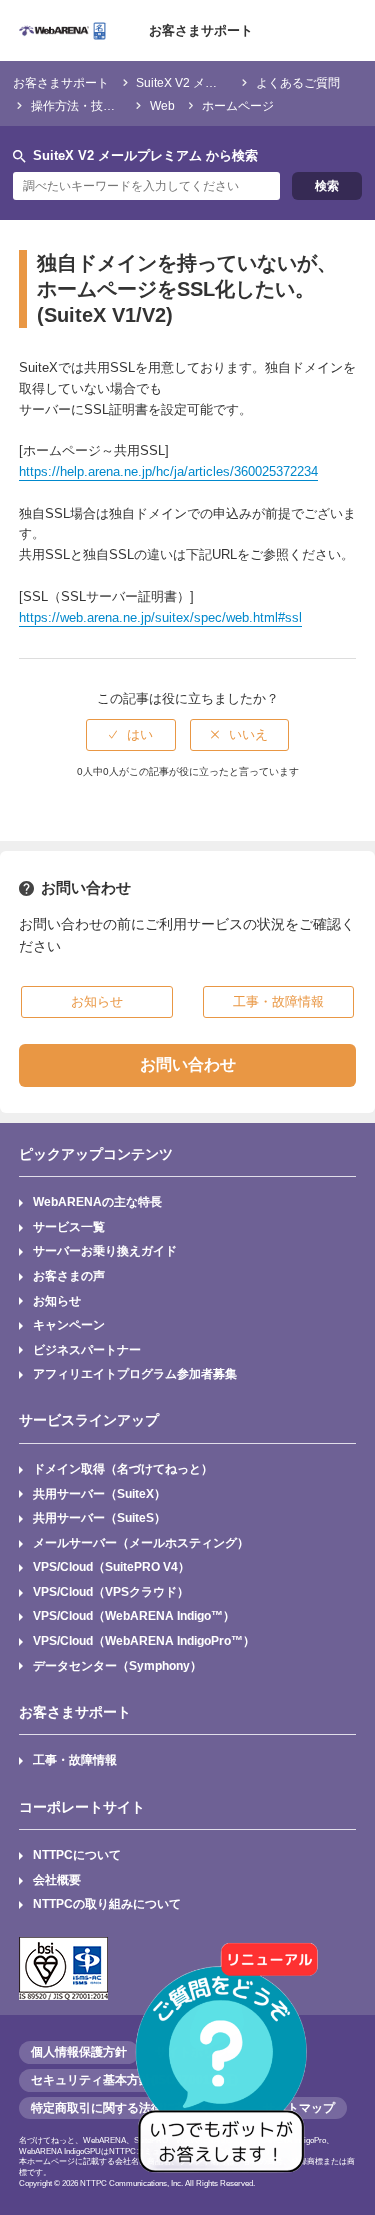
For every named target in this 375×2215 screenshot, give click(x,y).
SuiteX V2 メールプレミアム (212, 82)
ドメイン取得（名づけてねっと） (123, 1468)
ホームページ (238, 105)
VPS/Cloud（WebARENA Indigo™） (134, 1615)
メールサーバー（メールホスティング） (141, 1542)
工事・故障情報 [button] (278, 1001)
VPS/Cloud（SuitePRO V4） (111, 1566)
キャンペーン (69, 1324)
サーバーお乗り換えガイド (105, 1250)
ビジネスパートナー (87, 1349)
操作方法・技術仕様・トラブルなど (127, 105)
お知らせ (57, 1300)
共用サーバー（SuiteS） (99, 1517)
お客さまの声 (69, 1275)
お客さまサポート (201, 30)
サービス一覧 (69, 1226)
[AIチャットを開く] (228, 2068)
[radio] (131, 735)
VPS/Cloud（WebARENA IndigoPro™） (144, 1640)
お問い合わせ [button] (188, 1064)
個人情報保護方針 (79, 2052)
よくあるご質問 (298, 82)
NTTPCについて (77, 1854)
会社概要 (57, 1879)
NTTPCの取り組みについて (107, 1903)
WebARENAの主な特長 (97, 1201)
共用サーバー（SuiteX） (99, 1493)
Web (162, 105)
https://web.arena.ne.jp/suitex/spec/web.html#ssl (160, 617)
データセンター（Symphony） (117, 1665)
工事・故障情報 (75, 1759)
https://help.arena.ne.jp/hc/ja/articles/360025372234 (168, 471)
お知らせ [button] (97, 1001)
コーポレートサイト (82, 1807)
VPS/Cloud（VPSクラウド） (111, 1591)
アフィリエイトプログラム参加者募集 (135, 1373)
